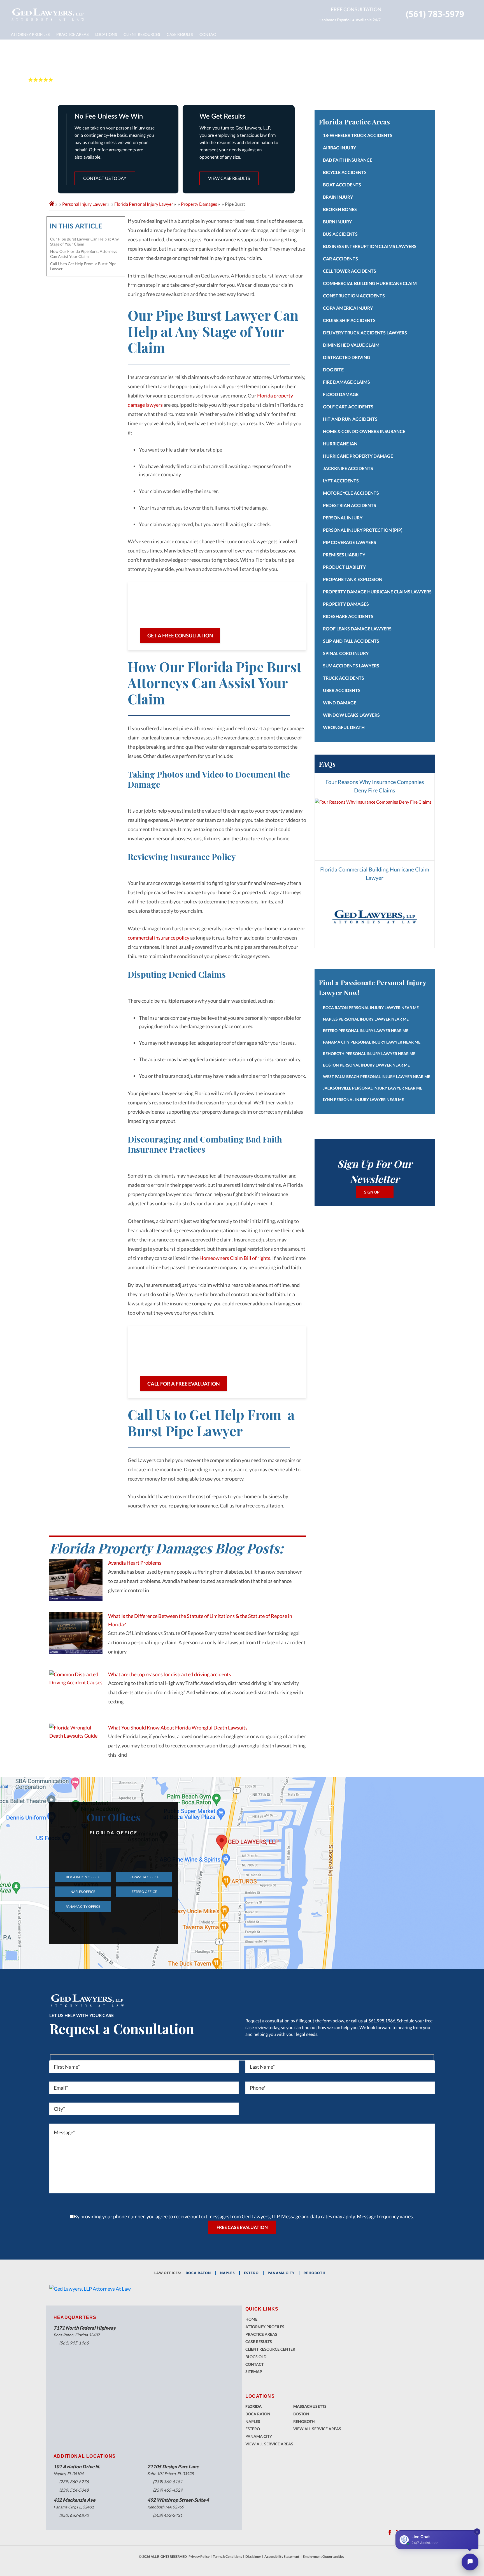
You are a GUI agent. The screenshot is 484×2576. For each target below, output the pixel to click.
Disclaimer (253, 2557)
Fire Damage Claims (346, 382)
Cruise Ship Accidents (349, 320)
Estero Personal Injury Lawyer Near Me (366, 1031)
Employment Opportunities (323, 2557)
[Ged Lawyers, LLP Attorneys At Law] (48, 15)
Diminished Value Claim (351, 345)
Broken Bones (340, 209)
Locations (106, 34)
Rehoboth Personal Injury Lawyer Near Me (369, 1054)
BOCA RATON (198, 2273)
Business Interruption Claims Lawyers (370, 246)
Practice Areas (72, 34)
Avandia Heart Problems (135, 1563)
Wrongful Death (344, 727)
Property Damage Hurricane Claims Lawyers (377, 592)
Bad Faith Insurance (348, 160)
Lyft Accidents (341, 481)
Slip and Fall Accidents (351, 641)
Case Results (180, 34)
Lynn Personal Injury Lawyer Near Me (363, 1099)
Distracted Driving (347, 357)
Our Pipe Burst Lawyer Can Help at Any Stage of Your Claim (84, 241)
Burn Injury (337, 222)
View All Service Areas (269, 2444)
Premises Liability (344, 555)
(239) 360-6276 (74, 2482)
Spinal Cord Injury (346, 653)
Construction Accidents (354, 296)
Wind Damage (340, 703)
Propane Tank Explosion (353, 579)
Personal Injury (343, 518)
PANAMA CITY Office (83, 1906)
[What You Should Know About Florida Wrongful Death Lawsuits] (76, 1745)
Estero (253, 2429)
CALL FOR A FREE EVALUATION (184, 1384)
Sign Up (372, 1192)
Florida (253, 2406)
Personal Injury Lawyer (84, 204)
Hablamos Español (335, 20)
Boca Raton (258, 2414)
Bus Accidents (340, 234)
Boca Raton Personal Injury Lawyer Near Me (371, 1008)
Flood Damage (341, 394)
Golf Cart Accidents (348, 407)
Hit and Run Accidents (350, 419)
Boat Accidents (342, 185)
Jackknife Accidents (348, 468)
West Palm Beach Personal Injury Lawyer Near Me (377, 1077)
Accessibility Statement (282, 2557)
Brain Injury (338, 197)
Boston (301, 2414)
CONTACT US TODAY (105, 178)
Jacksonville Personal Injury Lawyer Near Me (373, 1088)
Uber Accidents (342, 690)
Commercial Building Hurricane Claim (370, 283)
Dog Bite (333, 370)
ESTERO (251, 2273)
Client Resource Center (270, 2349)
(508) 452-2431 (168, 2515)
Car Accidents (340, 259)
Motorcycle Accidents (351, 493)
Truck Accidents (344, 678)
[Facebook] (390, 2533)
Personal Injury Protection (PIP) (363, 530)
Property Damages (199, 204)
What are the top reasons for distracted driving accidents (170, 1674)
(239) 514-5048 (74, 2490)
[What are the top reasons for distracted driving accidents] (76, 1691)
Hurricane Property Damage (358, 456)
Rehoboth (315, 2273)
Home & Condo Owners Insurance (364, 431)
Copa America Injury (348, 308)
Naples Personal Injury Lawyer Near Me (366, 1019)
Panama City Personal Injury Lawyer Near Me (372, 1042)
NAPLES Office (83, 1892)
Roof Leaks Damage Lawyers (357, 629)
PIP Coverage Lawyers (350, 542)
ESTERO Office (144, 1892)
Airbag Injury (339, 148)
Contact (209, 34)
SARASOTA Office (144, 1877)
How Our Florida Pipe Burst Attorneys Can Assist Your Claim (84, 254)
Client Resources (142, 34)
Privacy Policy (199, 2557)
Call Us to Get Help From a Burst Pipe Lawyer (83, 266)
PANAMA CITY (281, 2273)
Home (251, 2319)
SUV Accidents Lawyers (351, 666)
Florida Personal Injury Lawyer (144, 204)
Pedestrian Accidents (350, 505)
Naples (228, 2273)
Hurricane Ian (340, 444)
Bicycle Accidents (345, 172)
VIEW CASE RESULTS (229, 178)
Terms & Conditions (227, 2557)
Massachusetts (310, 2406)
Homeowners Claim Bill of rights (235, 1258)
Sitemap (254, 2372)
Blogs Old (256, 2357)
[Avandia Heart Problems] (76, 1580)
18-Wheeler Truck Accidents (358, 135)
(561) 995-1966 (74, 2343)
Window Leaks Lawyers (351, 715)
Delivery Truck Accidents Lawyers (365, 333)
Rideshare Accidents (348, 616)
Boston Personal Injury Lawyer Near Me (366, 1065)
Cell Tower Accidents (350, 271)
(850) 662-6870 (74, 2515)
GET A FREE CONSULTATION (180, 635)
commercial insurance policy (159, 938)
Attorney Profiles (30, 34)
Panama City (259, 2436)
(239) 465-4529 (168, 2490)
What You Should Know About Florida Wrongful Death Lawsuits (178, 1728)
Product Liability (344, 567)
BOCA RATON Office (83, 1877)
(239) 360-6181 (168, 2482)
